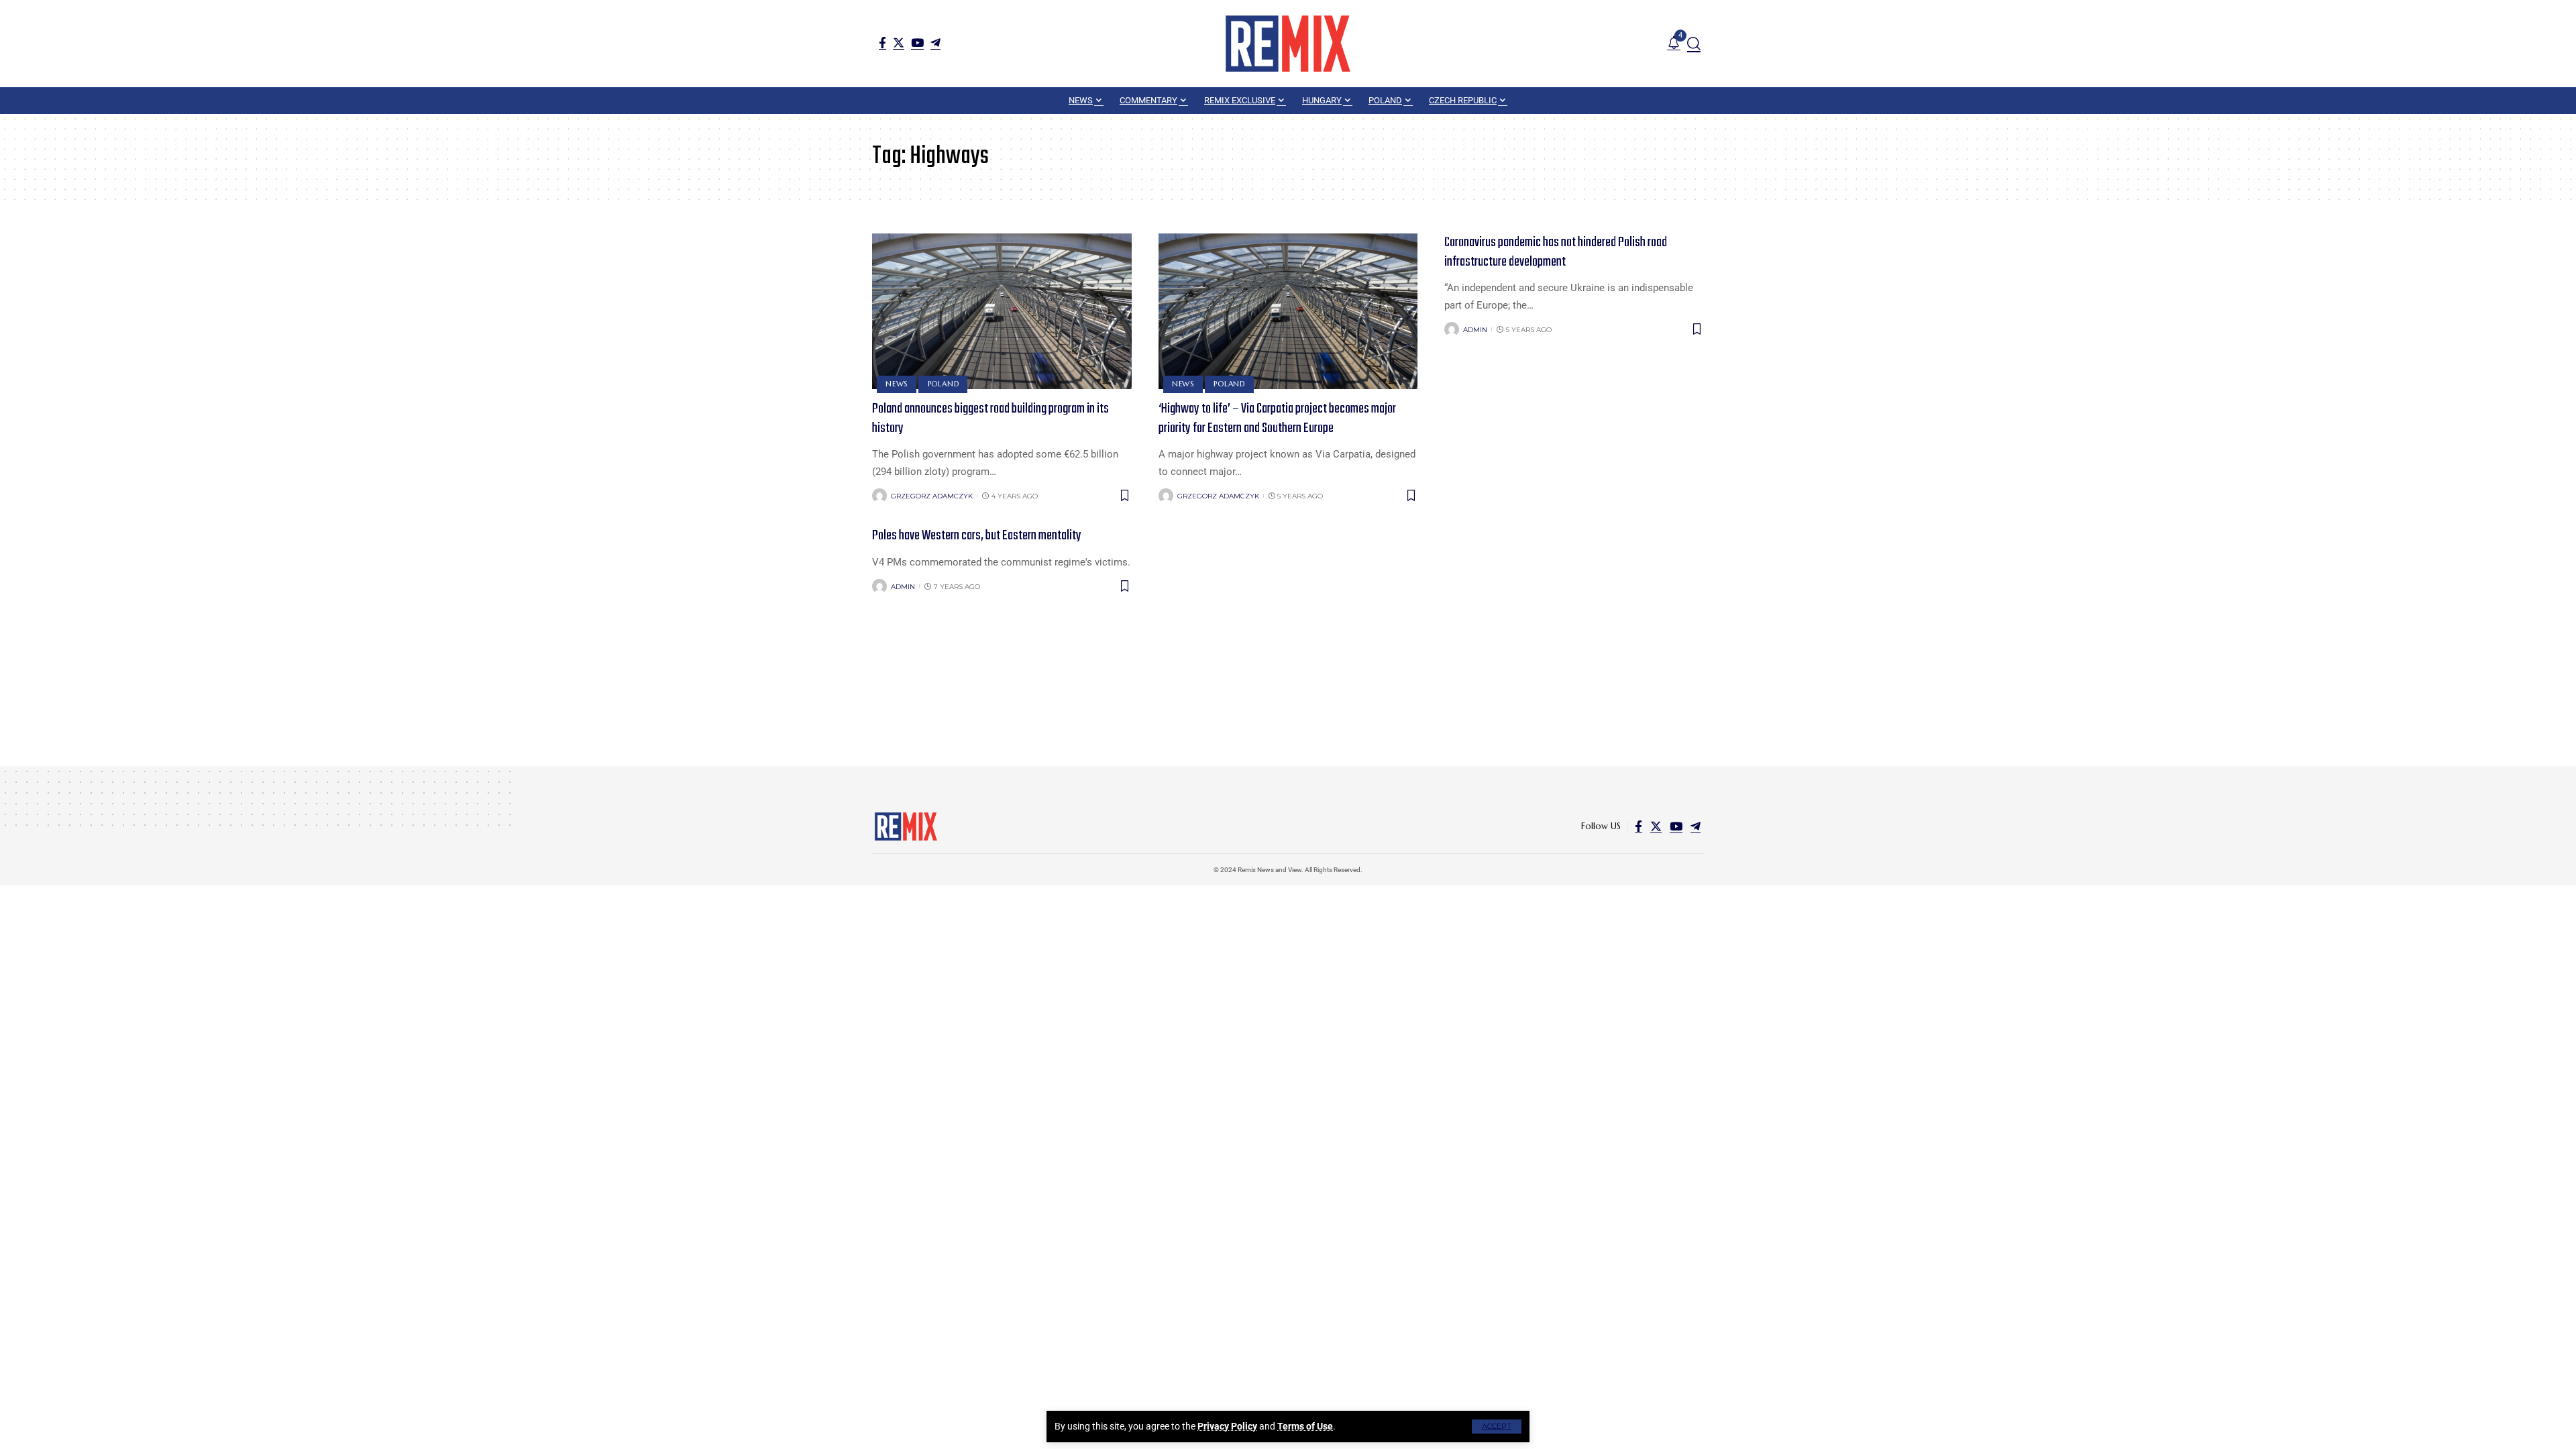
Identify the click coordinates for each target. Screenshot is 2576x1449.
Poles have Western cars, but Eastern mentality (977, 536)
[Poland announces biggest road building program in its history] (1002, 311)
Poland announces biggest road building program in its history (990, 419)
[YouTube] (917, 43)
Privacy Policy (1227, 1426)
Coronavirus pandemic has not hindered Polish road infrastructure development (1556, 252)
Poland (944, 384)
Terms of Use (1305, 1426)
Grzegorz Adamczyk (932, 496)
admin (1475, 330)
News (897, 384)
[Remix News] (1288, 44)
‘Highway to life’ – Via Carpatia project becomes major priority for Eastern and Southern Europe (1277, 419)
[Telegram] (935, 43)
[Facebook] (882, 43)
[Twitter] (899, 43)
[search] (1694, 44)
